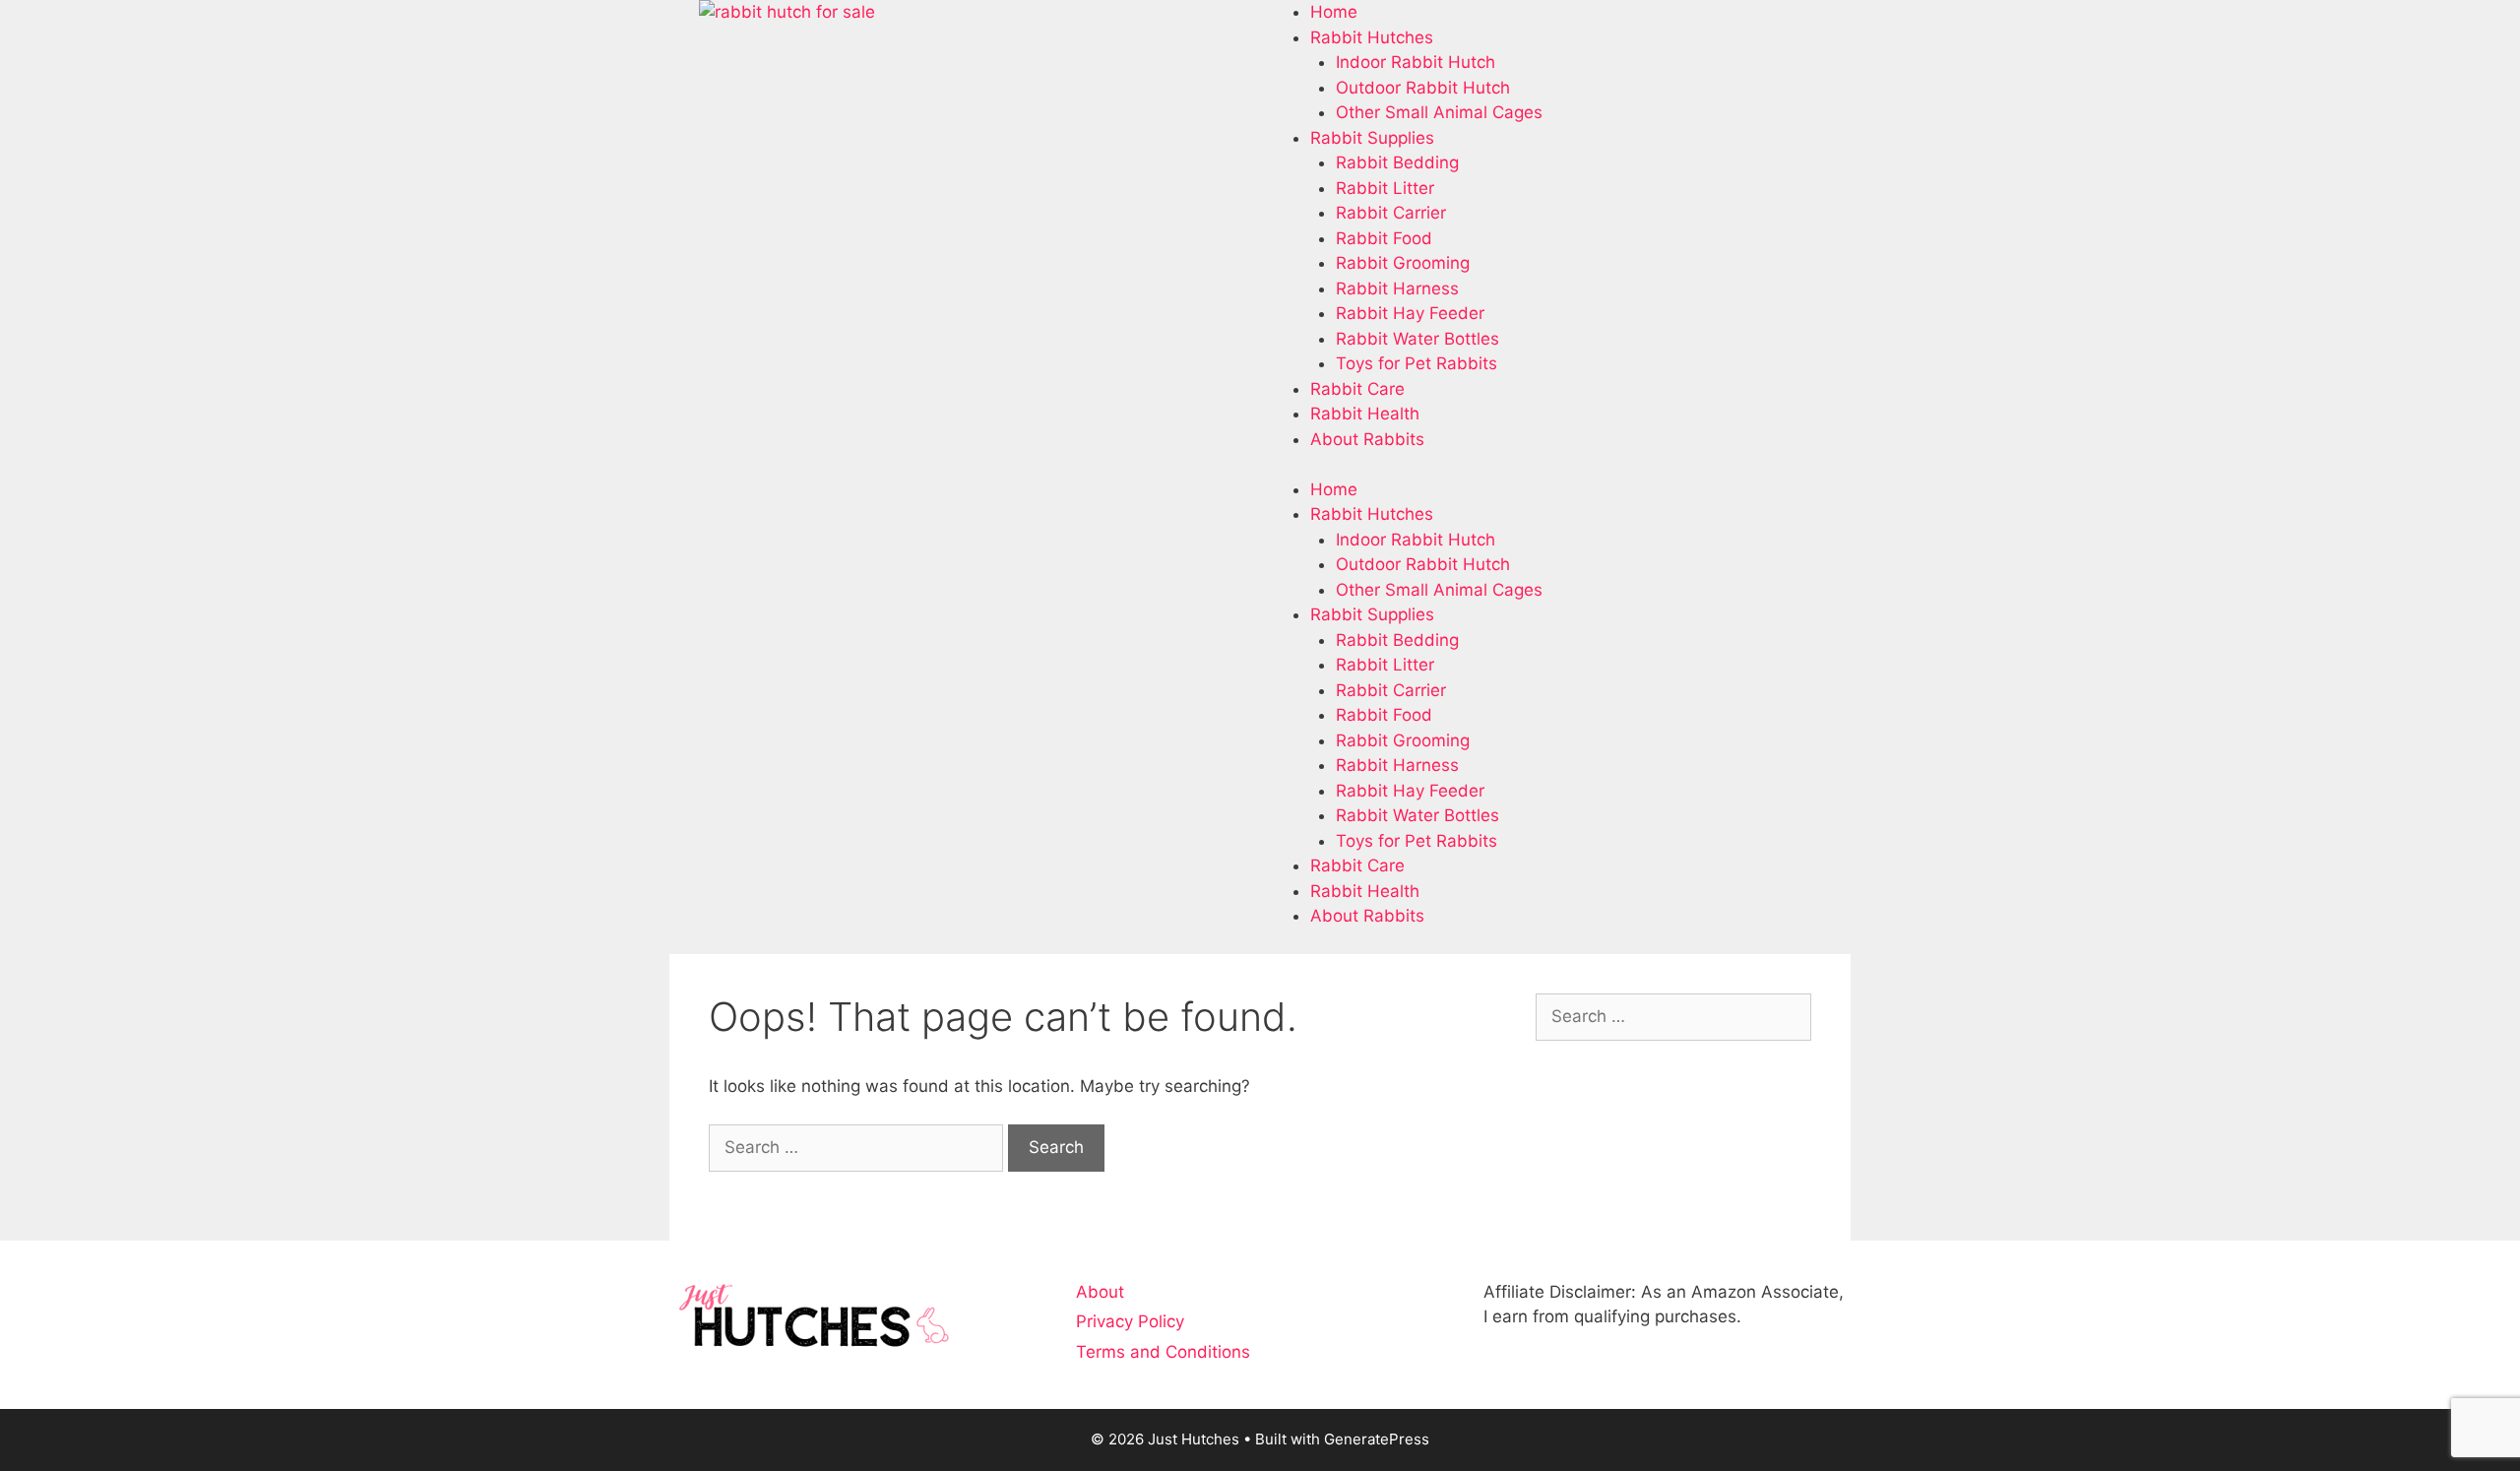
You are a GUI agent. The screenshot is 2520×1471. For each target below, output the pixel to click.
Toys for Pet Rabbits (1417, 363)
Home (1334, 12)
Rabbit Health (1365, 414)
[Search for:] (858, 1147)
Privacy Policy (1130, 1321)
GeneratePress (1377, 1439)
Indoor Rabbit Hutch (1416, 62)
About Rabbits (1367, 439)
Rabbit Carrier (1391, 213)
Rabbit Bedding (1397, 162)
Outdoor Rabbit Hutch (1423, 88)
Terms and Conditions (1163, 1352)
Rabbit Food (1384, 238)
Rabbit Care (1357, 389)
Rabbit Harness (1397, 288)
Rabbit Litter (1385, 188)
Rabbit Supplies (1372, 138)
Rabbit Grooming (1403, 263)
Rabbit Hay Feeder (1410, 313)
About (1100, 1292)
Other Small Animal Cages (1439, 112)
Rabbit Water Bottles (1417, 339)
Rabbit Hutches (1372, 37)
